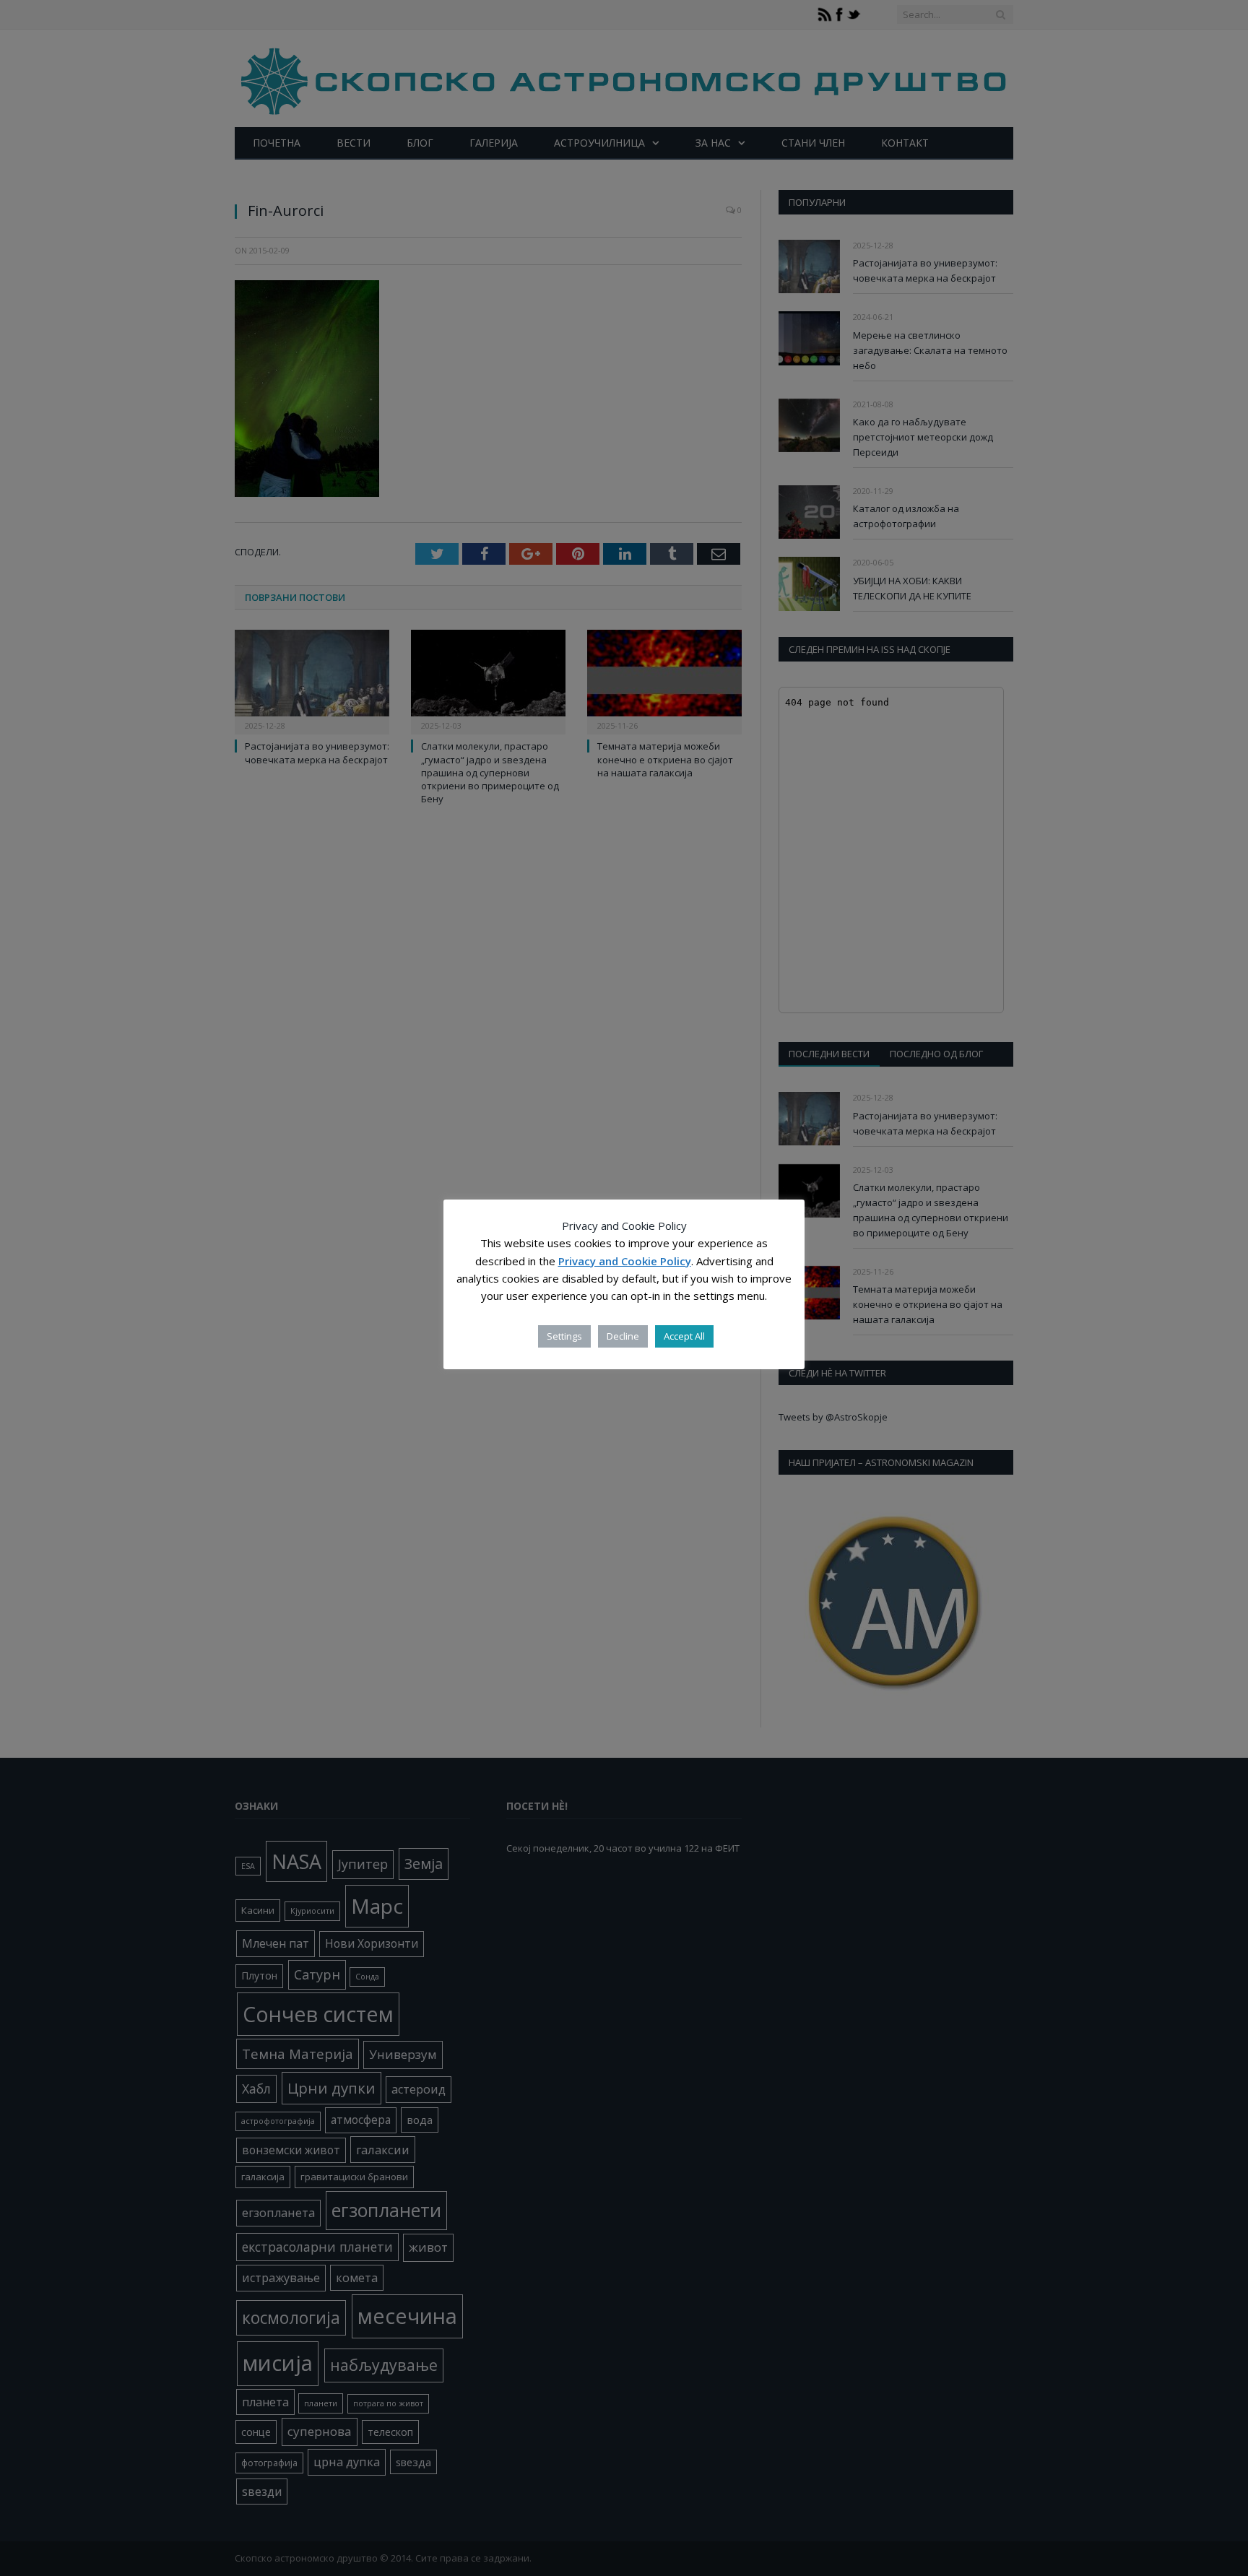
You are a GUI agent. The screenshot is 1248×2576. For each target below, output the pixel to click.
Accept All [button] (684, 1336)
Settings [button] (564, 1336)
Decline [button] (623, 1336)
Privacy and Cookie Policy (625, 1261)
